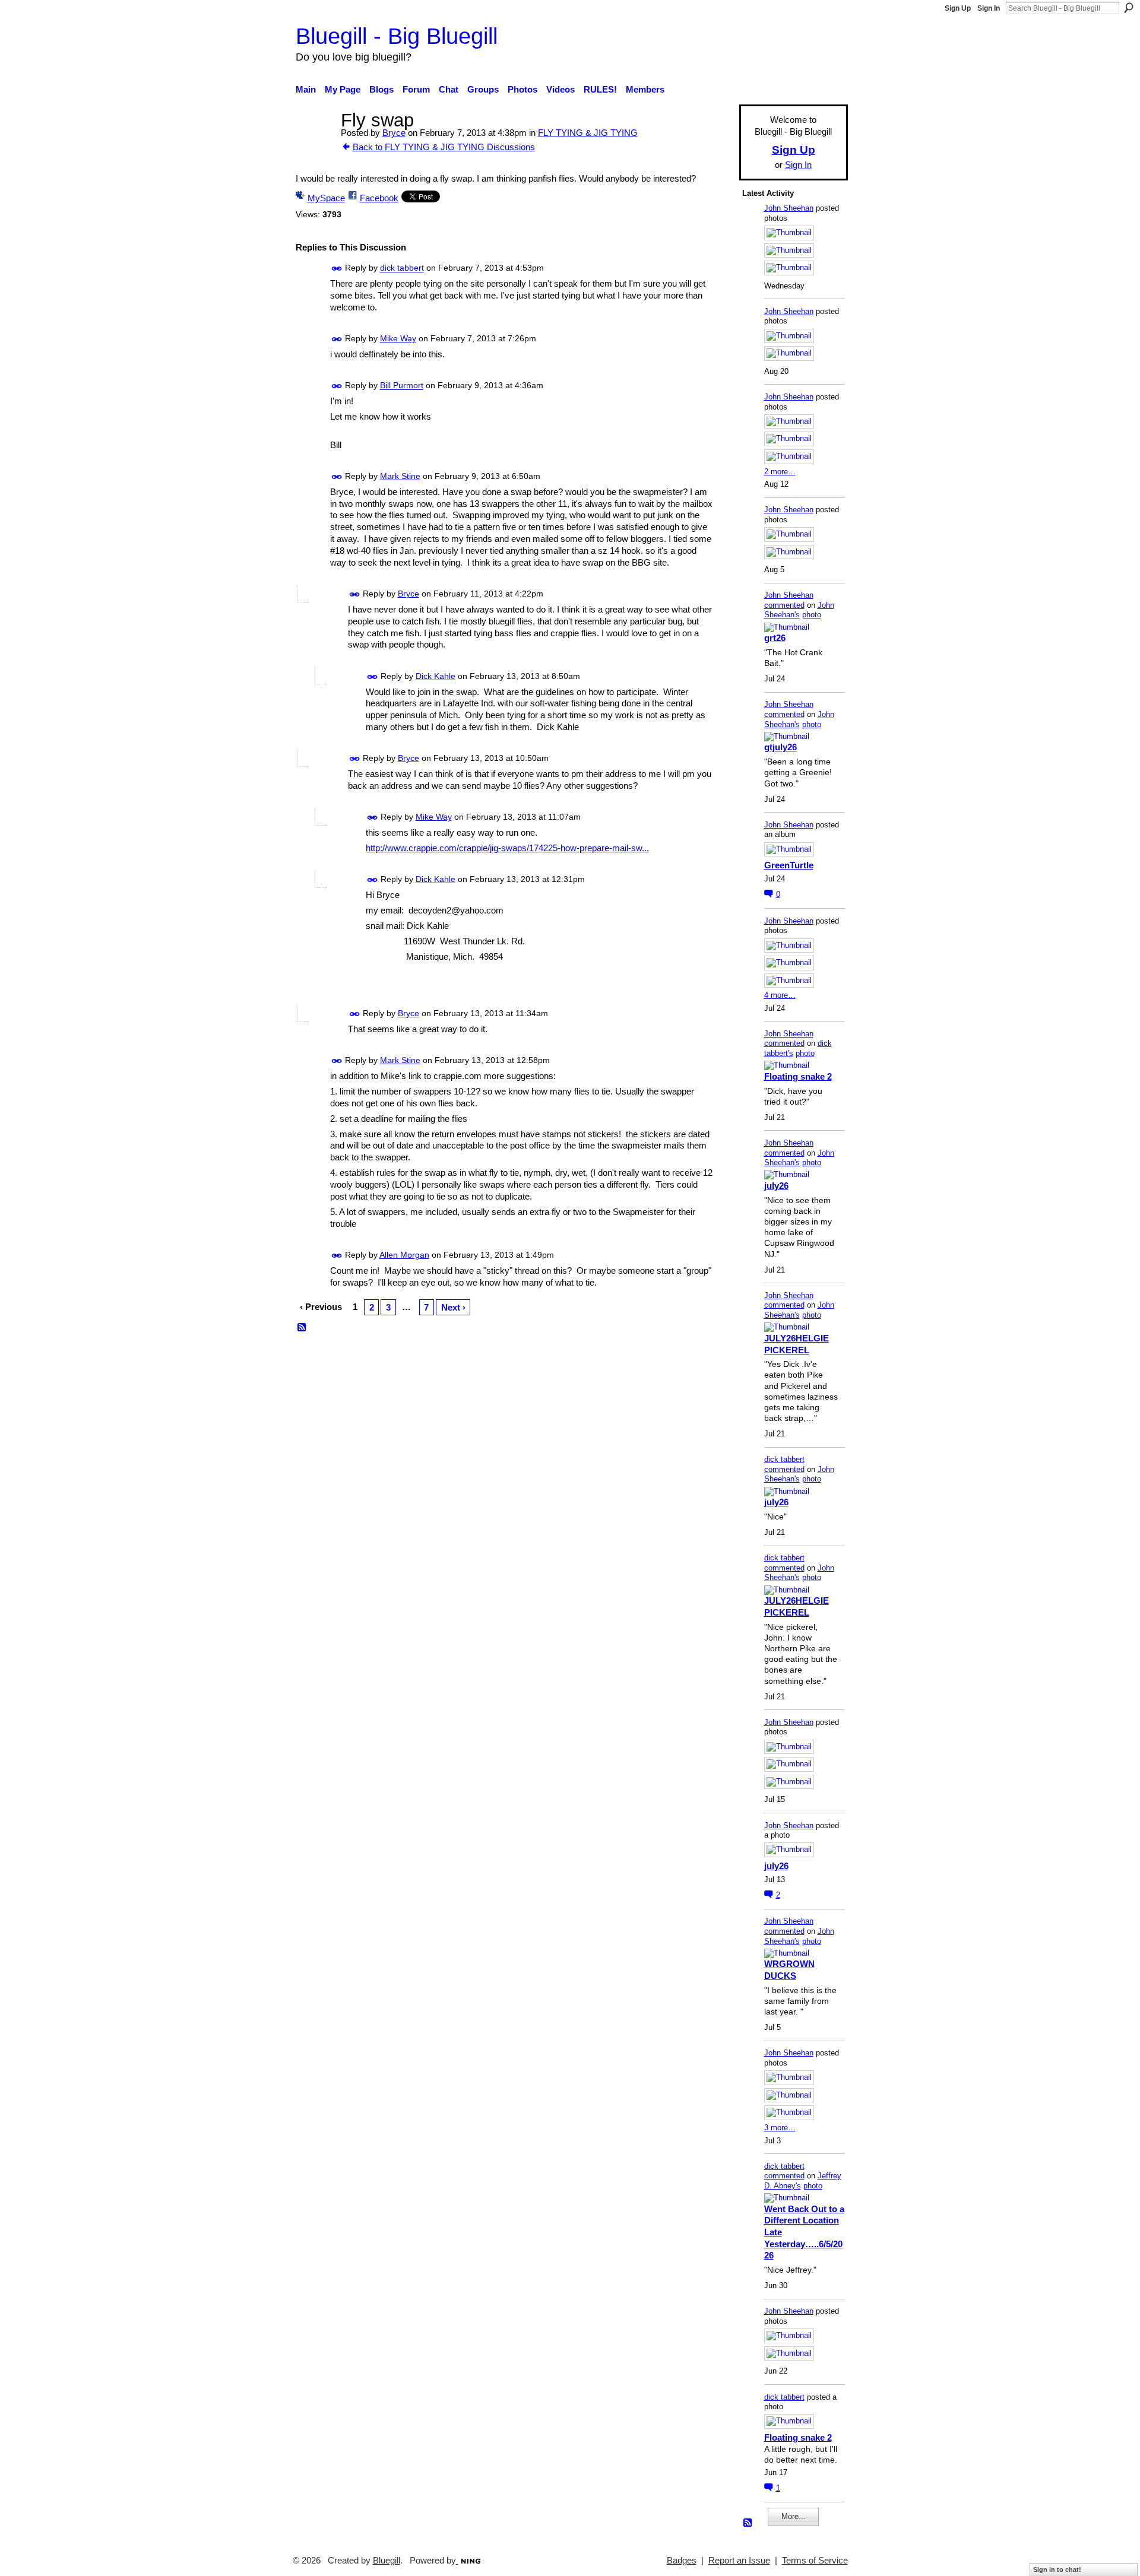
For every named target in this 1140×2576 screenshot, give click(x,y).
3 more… (780, 2128)
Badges (682, 2561)
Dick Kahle (436, 676)
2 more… (780, 472)
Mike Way (398, 338)
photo (812, 615)
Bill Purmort (402, 386)
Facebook (379, 198)
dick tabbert (402, 268)
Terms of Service (815, 2561)
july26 (776, 1186)
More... (794, 2516)
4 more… (780, 995)
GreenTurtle (789, 865)
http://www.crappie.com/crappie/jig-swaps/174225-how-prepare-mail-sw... (507, 848)
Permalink (337, 269)
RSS (302, 1328)
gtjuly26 (780, 747)
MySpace (326, 198)
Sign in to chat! (1057, 2569)
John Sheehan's (799, 610)
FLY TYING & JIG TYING (588, 133)
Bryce (394, 133)
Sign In (989, 8)
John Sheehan (789, 208)
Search (1129, 8)
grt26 (775, 638)
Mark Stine (400, 476)
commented (784, 605)
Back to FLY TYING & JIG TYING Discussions (444, 147)
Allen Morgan (404, 1255)
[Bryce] (315, 142)
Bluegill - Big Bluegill (397, 36)
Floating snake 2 (798, 1076)
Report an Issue (739, 2561)
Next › (453, 1307)
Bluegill (387, 2561)
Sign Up (958, 8)
